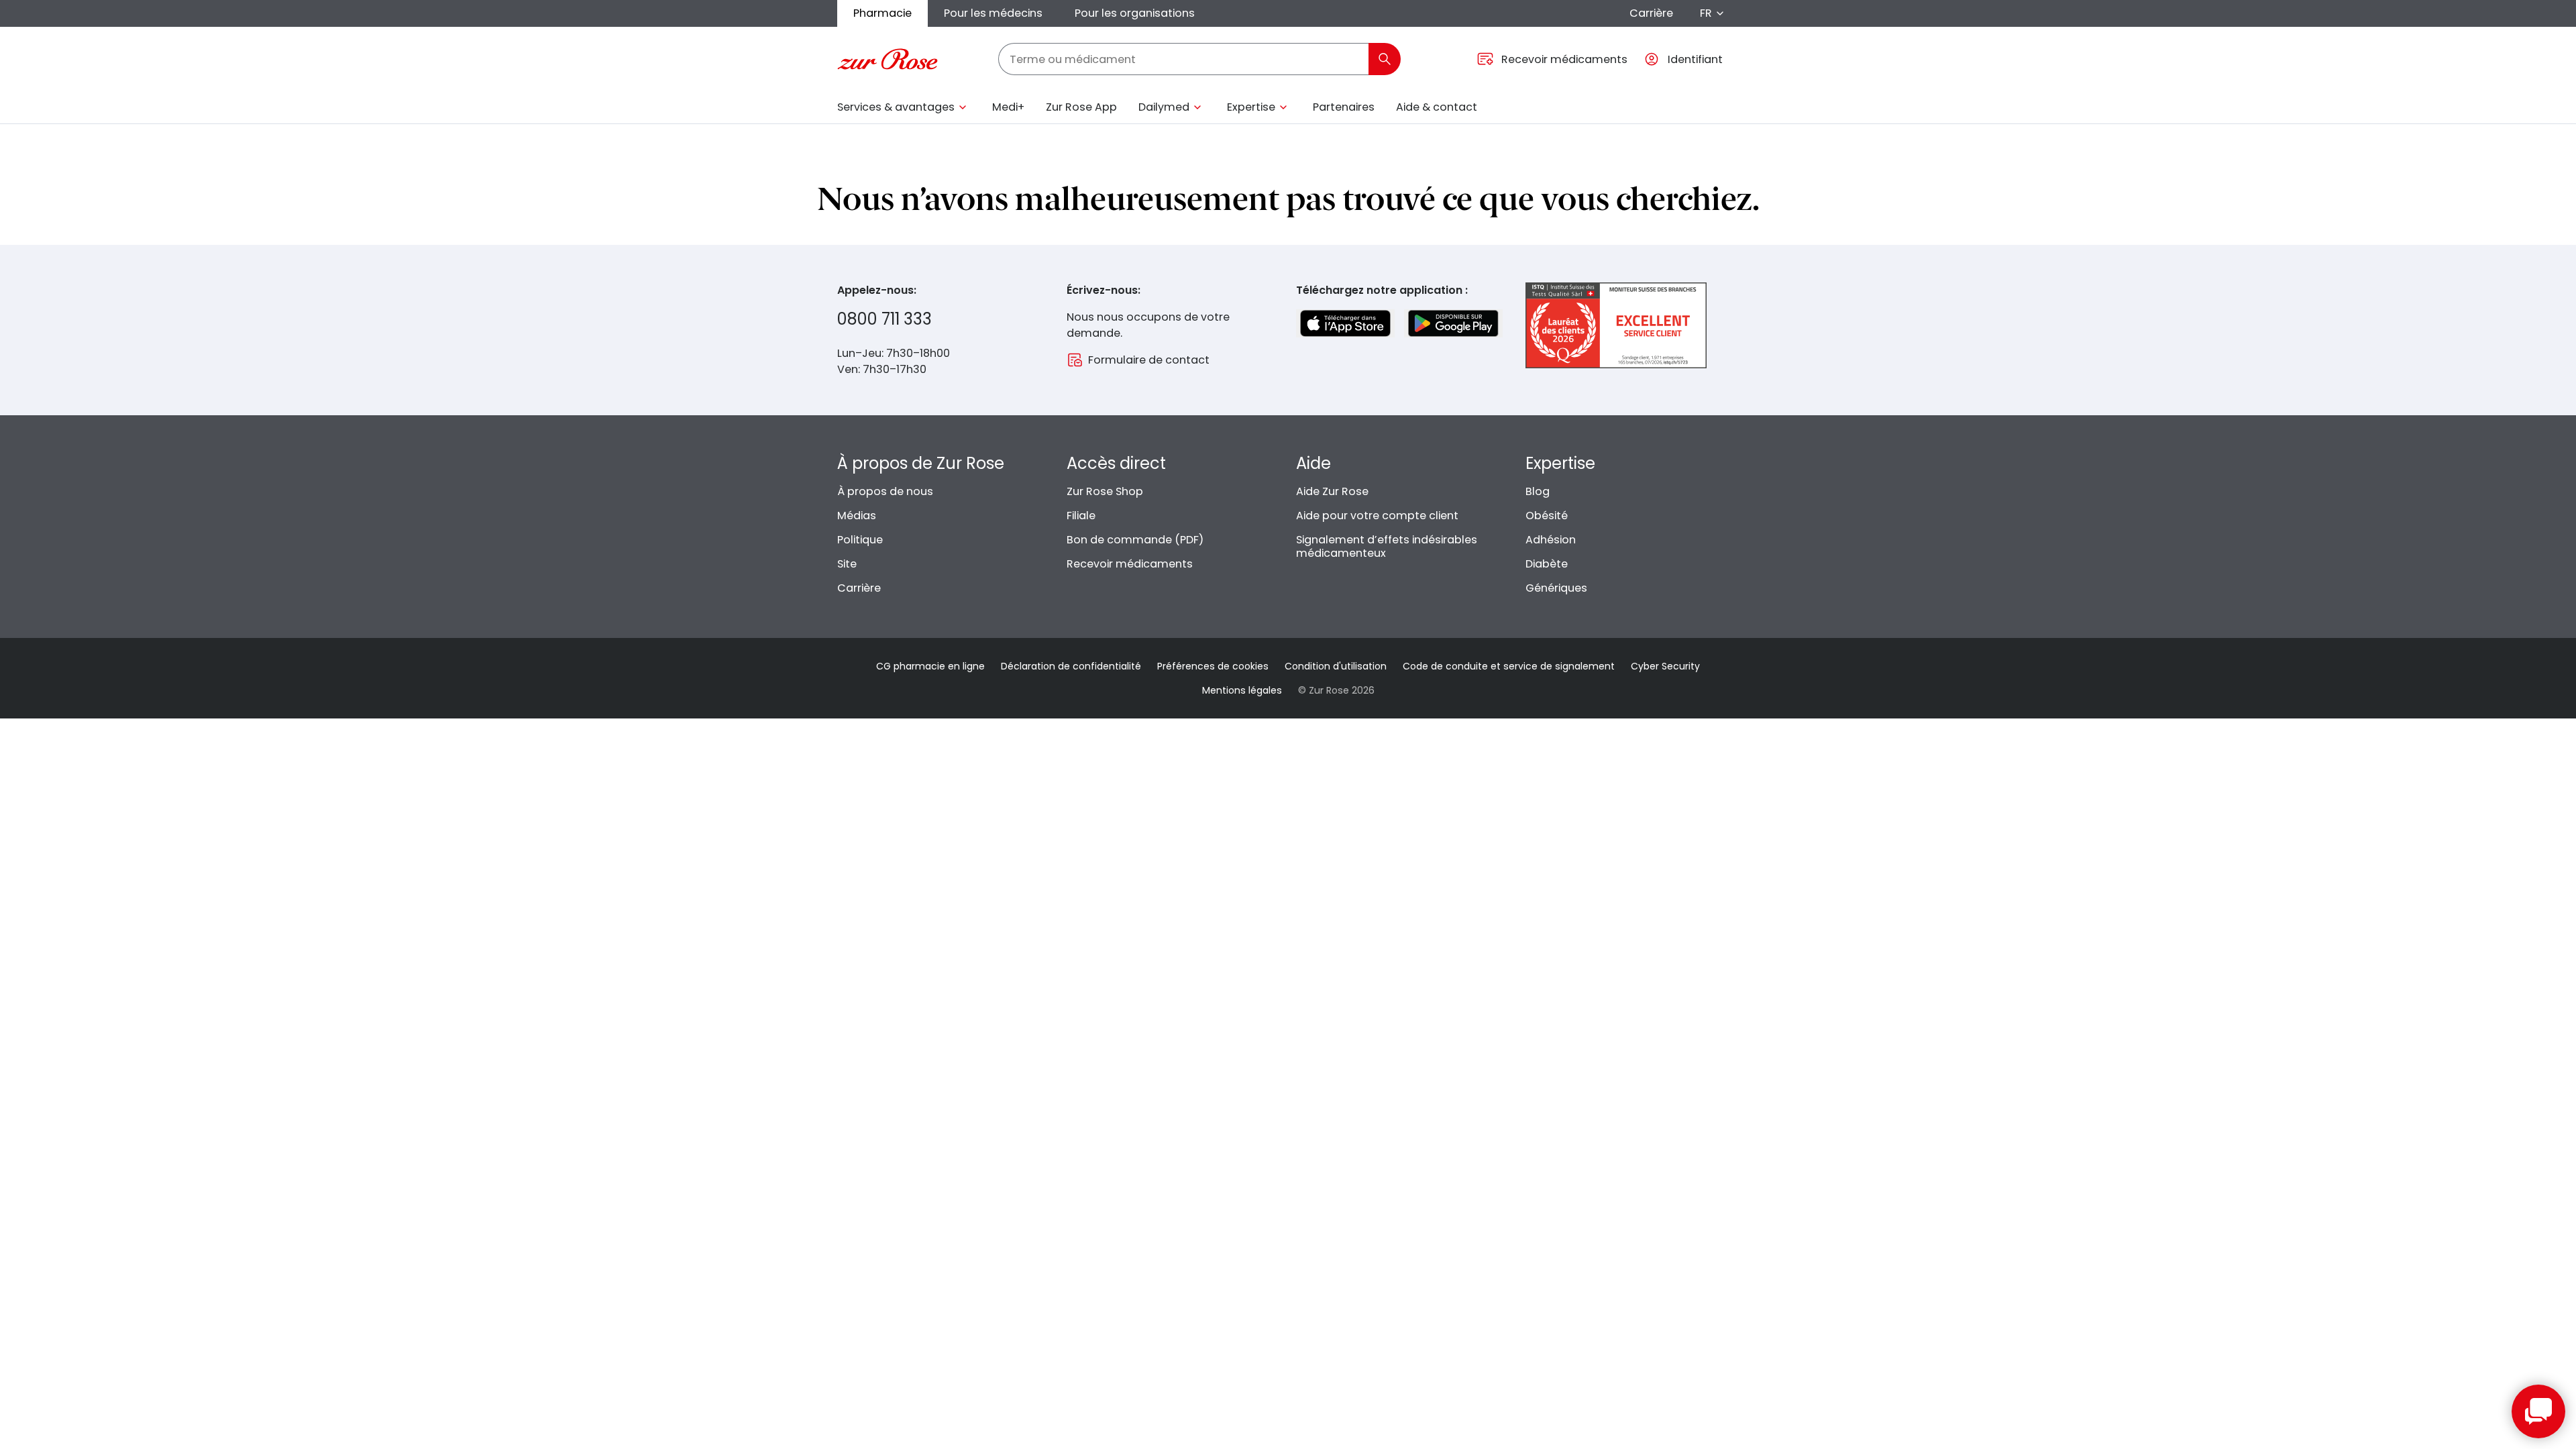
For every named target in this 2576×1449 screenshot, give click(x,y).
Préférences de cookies (1213, 666)
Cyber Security (1665, 666)
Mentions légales (1242, 690)
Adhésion (1551, 540)
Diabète (1547, 564)
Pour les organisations (1135, 13)
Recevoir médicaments (1130, 564)
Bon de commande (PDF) (1135, 540)
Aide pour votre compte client (1377, 516)
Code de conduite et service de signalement (1509, 666)
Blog (1538, 491)
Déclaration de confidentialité (1071, 666)
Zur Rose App (1081, 107)
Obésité (1547, 516)
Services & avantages (896, 107)
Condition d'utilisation (1336, 666)
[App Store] (1345, 323)
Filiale (1081, 516)
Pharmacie (882, 13)
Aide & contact (1437, 107)
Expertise (1251, 107)
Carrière (1651, 13)
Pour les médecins (993, 13)
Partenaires (1344, 107)
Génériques (1556, 588)
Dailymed (1164, 107)
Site (847, 564)
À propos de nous (885, 491)
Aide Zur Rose (1332, 491)
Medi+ (1008, 107)
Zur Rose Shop (1105, 491)
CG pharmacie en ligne (930, 666)
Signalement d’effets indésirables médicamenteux (1387, 546)
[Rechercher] (1385, 59)
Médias (857, 516)
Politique (860, 540)
